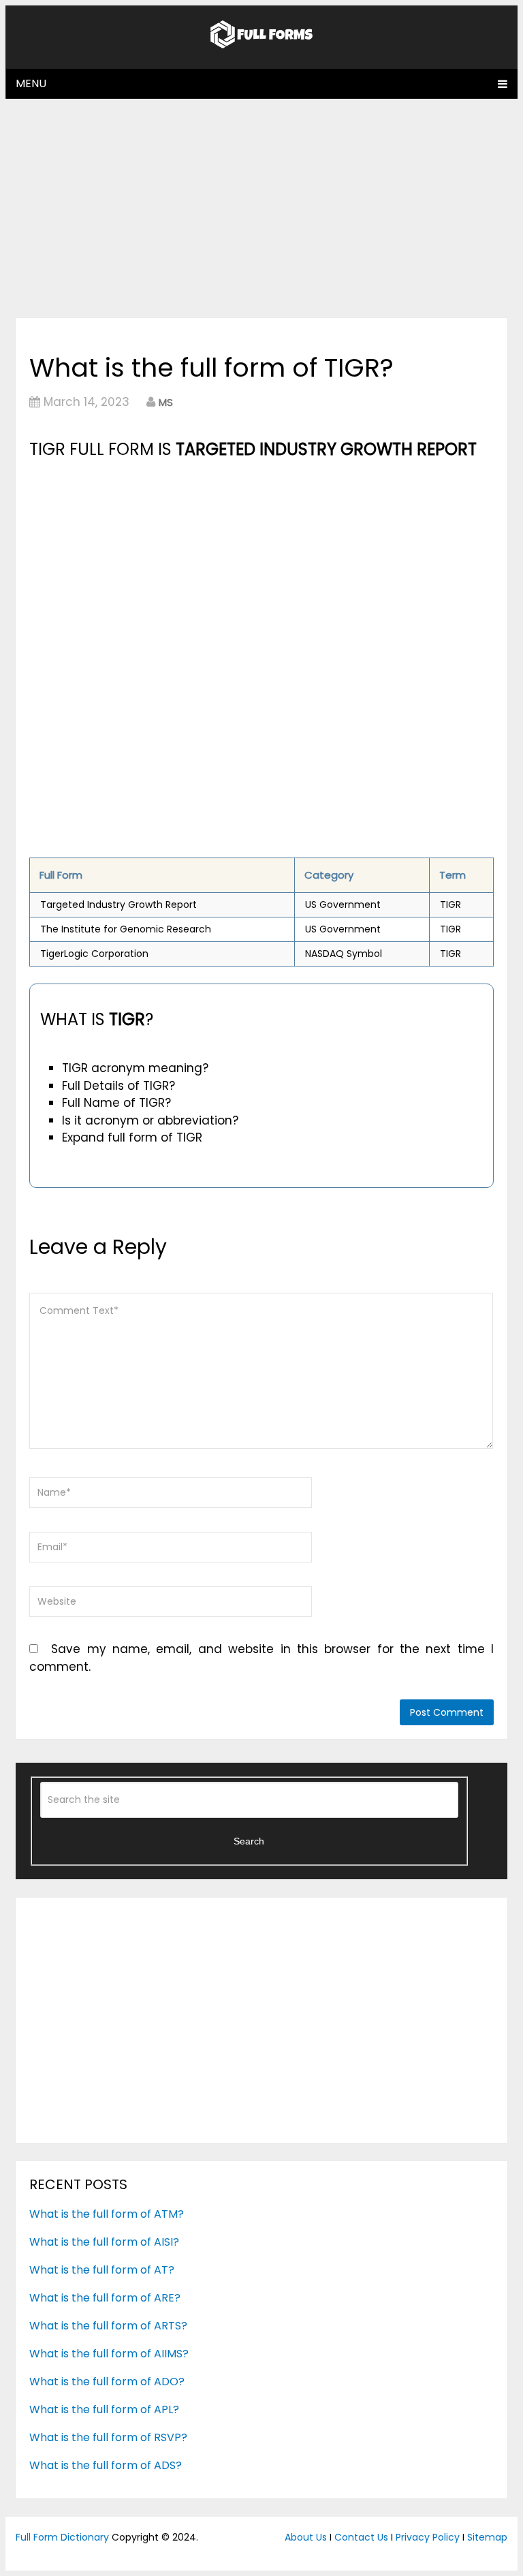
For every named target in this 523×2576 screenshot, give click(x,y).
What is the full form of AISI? (104, 2242)
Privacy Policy (428, 2537)
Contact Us (361, 2537)
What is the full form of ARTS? (108, 2326)
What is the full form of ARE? (105, 2298)
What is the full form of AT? (102, 2270)
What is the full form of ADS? (106, 2465)
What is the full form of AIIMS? (109, 2354)
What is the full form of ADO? (107, 2382)
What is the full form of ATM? (107, 2214)
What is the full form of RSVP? (108, 2437)
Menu (31, 83)
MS (166, 402)
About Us (306, 2537)
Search (249, 1841)
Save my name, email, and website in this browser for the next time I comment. (261, 1658)
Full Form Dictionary (62, 2537)
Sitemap (487, 2537)
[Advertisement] (261, 208)
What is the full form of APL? (104, 2409)
